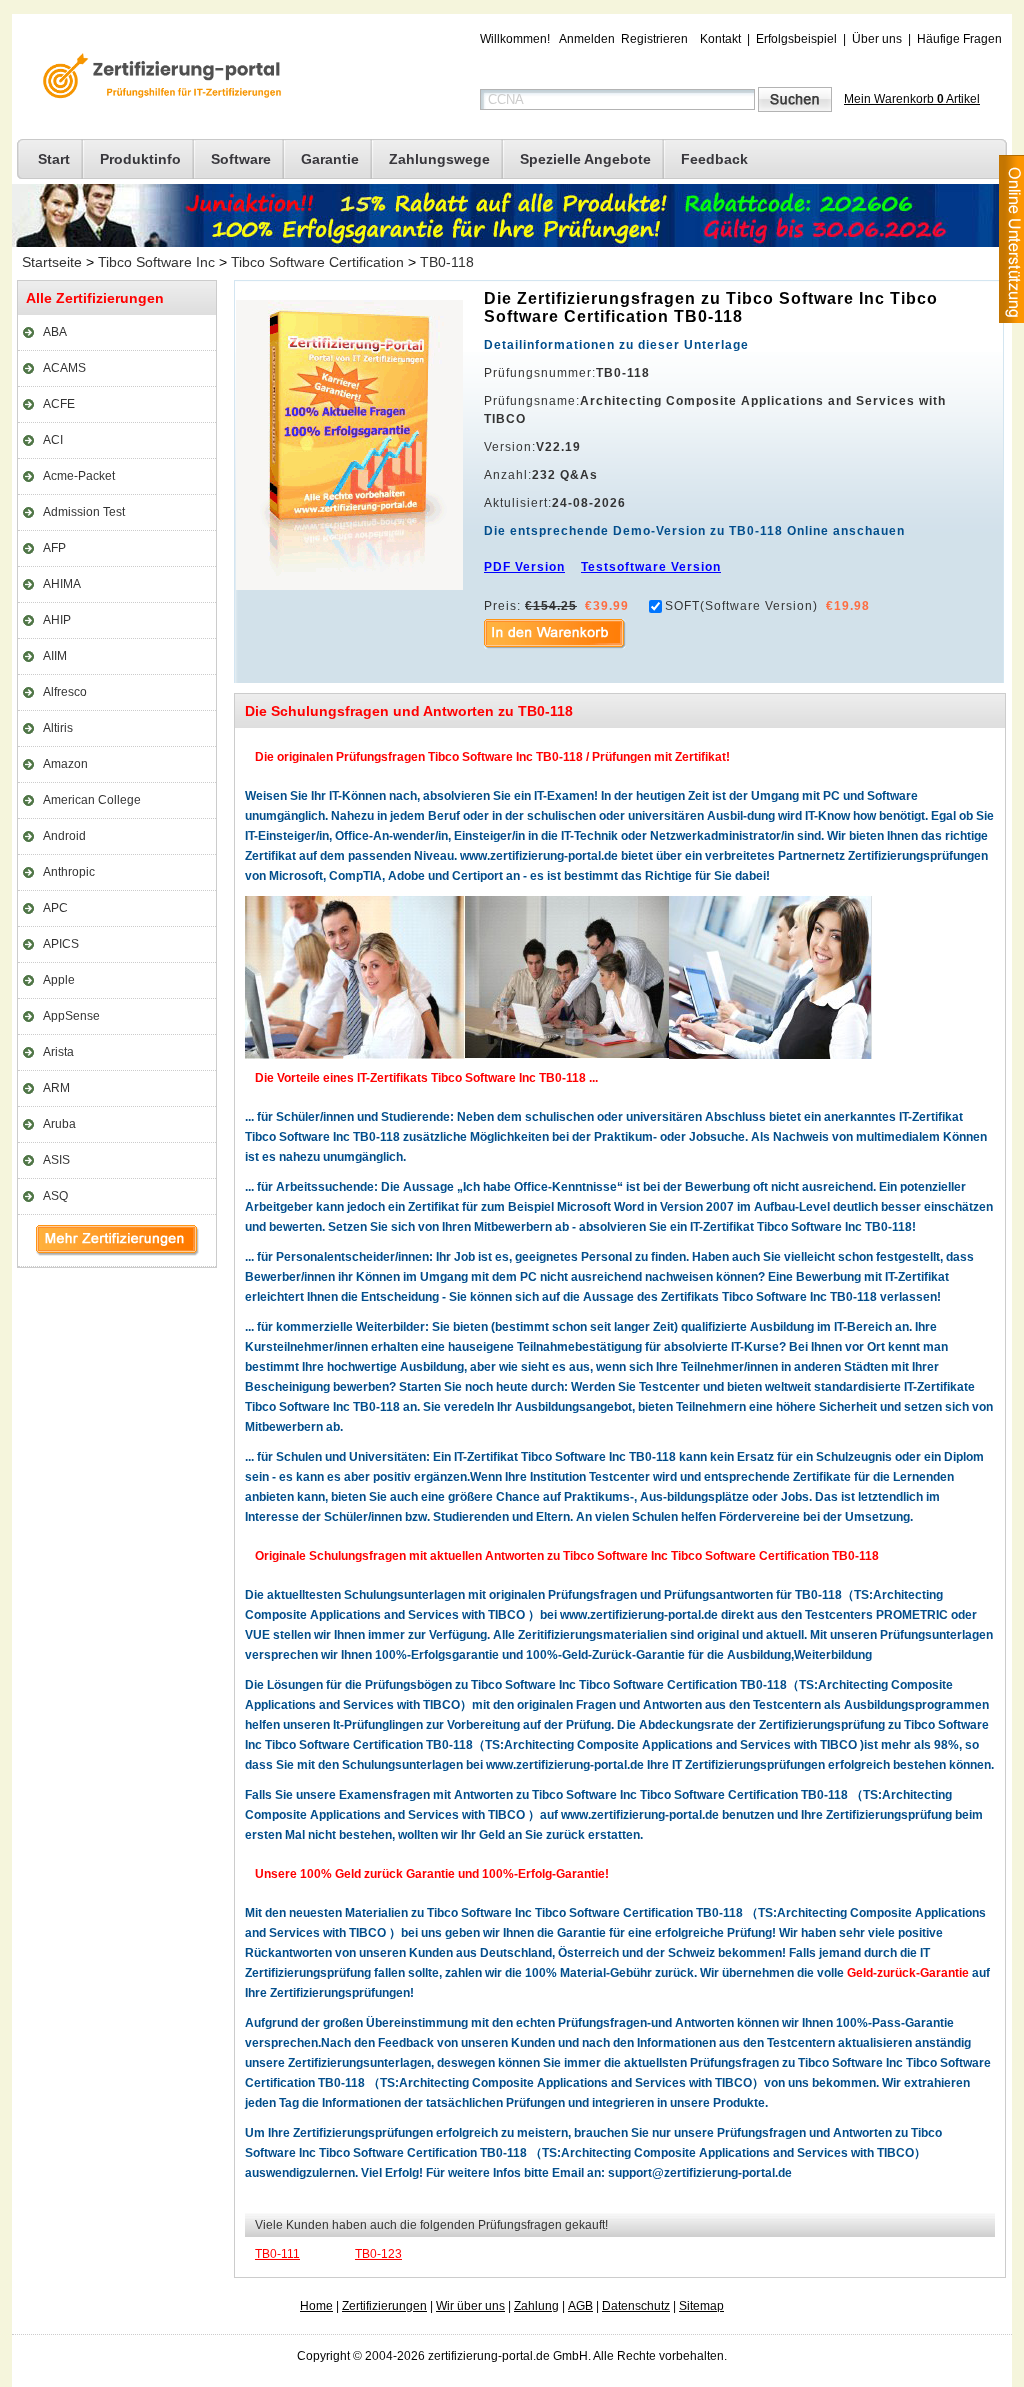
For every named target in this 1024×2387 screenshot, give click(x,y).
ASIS (56, 1160)
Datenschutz (636, 2306)
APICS (61, 944)
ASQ (55, 1196)
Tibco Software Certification (317, 262)
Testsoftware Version (651, 567)
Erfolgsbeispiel (796, 39)
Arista (58, 1052)
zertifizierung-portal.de (159, 78)
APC (55, 908)
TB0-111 (277, 2254)
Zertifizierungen (384, 2306)
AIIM (55, 656)
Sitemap (701, 2306)
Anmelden (587, 39)
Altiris (58, 728)
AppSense (71, 1016)
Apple (59, 980)
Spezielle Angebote (585, 159)
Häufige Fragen (959, 39)
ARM (56, 1088)
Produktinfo (140, 159)
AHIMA (62, 584)
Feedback (714, 159)
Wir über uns (470, 2306)
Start (54, 159)
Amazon (65, 764)
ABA (55, 332)
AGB (580, 2306)
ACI (53, 440)
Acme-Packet (79, 476)
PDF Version (524, 567)
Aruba (59, 1124)
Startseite (52, 262)
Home (316, 2306)
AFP (54, 548)
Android (64, 836)
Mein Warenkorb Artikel (912, 99)
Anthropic (69, 872)
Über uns (877, 39)
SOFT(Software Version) (741, 606)
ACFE (59, 404)
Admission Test (84, 512)
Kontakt (720, 39)
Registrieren (654, 39)
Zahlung (536, 2306)
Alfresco (65, 692)
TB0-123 (378, 2254)
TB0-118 (447, 262)
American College (92, 800)
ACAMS (64, 368)
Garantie (330, 159)
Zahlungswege (439, 159)
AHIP (57, 620)
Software (241, 159)
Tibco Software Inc (156, 262)
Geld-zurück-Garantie (908, 1973)
